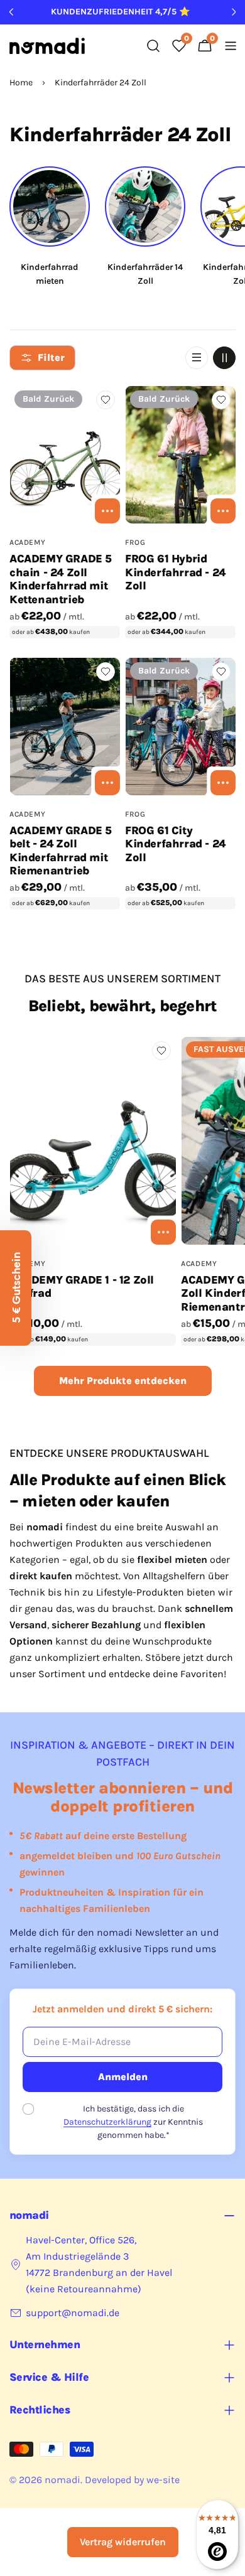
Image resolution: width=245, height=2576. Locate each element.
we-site (163, 2480)
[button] (16, 1288)
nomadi (63, 2480)
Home (21, 83)
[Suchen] (153, 46)
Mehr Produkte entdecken (123, 1381)
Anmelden (123, 2077)
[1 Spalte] (197, 358)
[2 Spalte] (224, 358)
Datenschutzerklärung (107, 2122)
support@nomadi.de (73, 2313)
